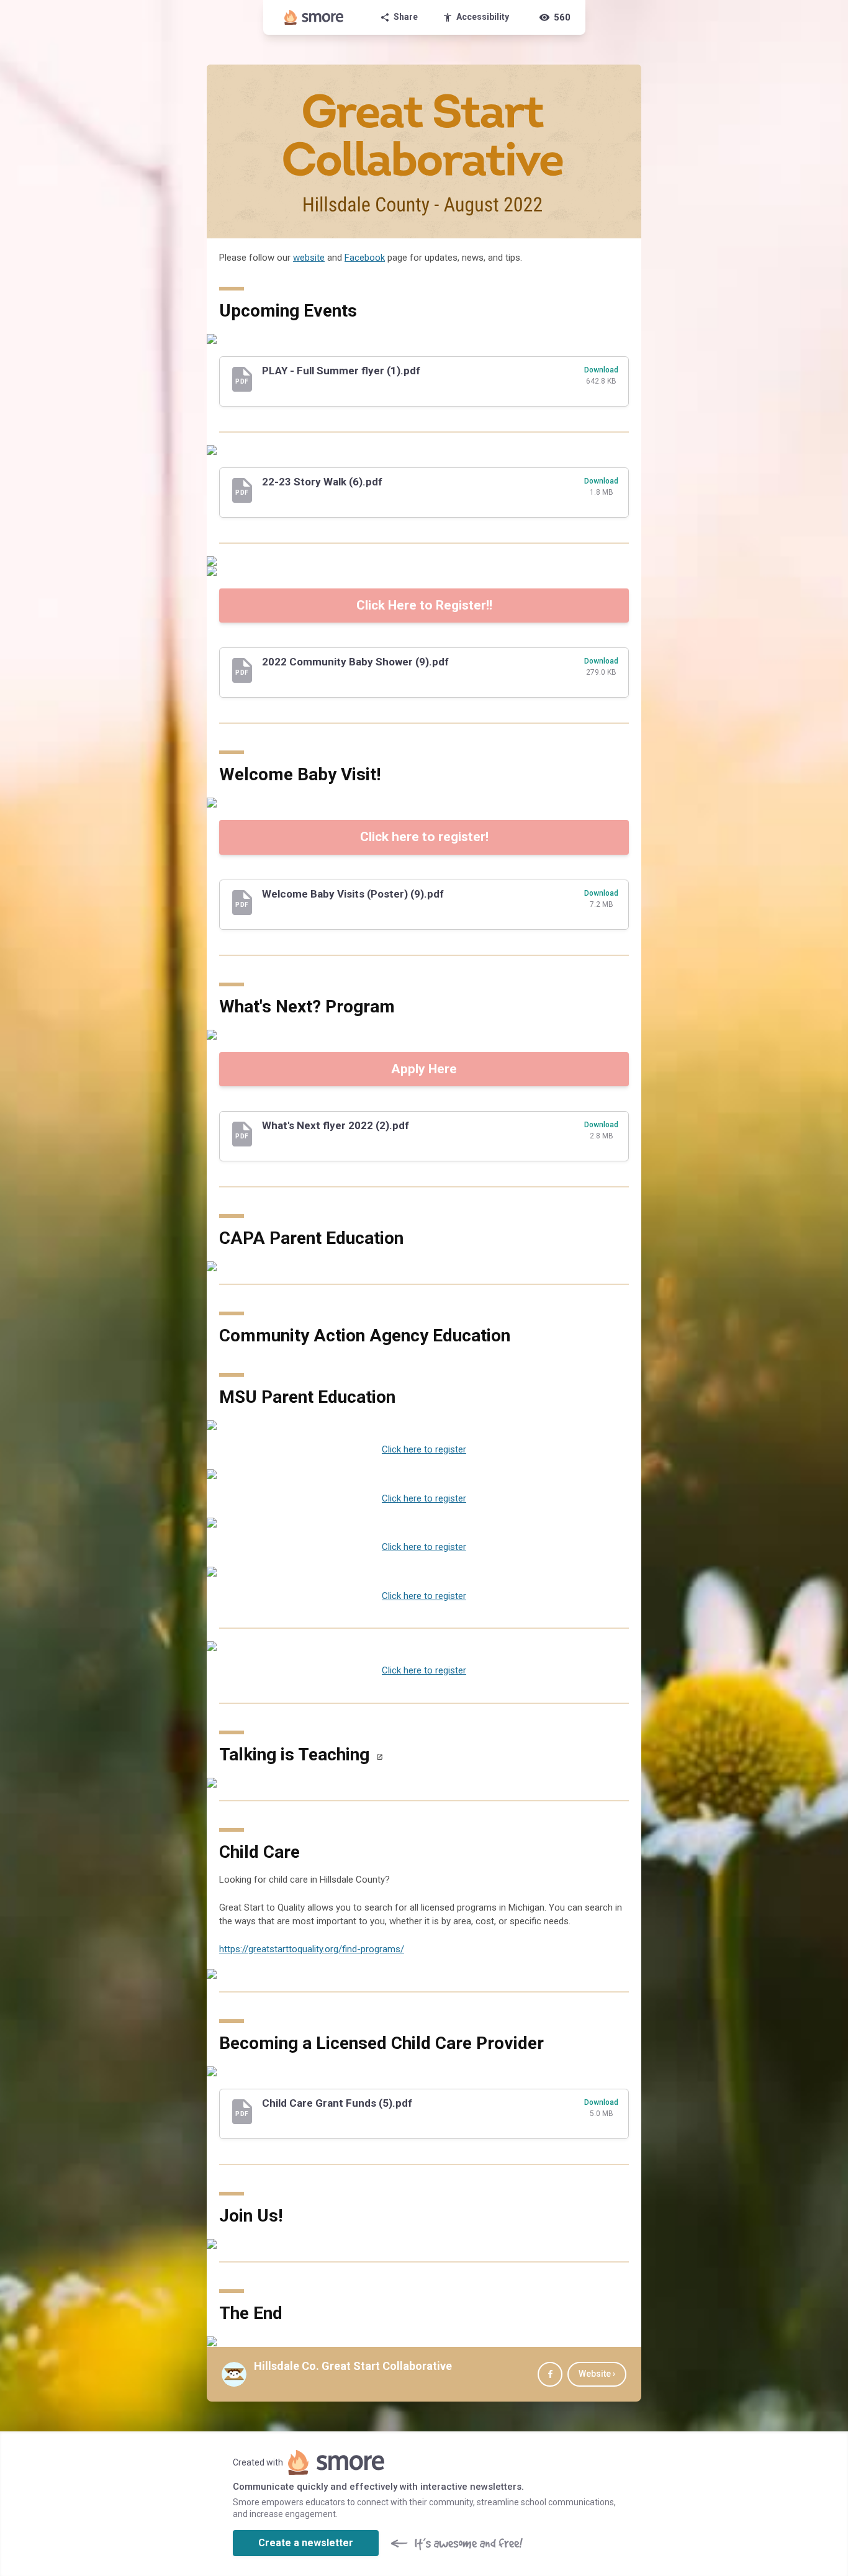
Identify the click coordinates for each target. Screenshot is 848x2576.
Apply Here (424, 1069)
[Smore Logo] (314, 17)
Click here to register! (424, 837)
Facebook (365, 258)
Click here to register (424, 1449)
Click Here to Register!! (424, 605)
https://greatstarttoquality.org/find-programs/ (312, 1949)
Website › (597, 2374)
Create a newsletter (306, 2543)
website (309, 258)
